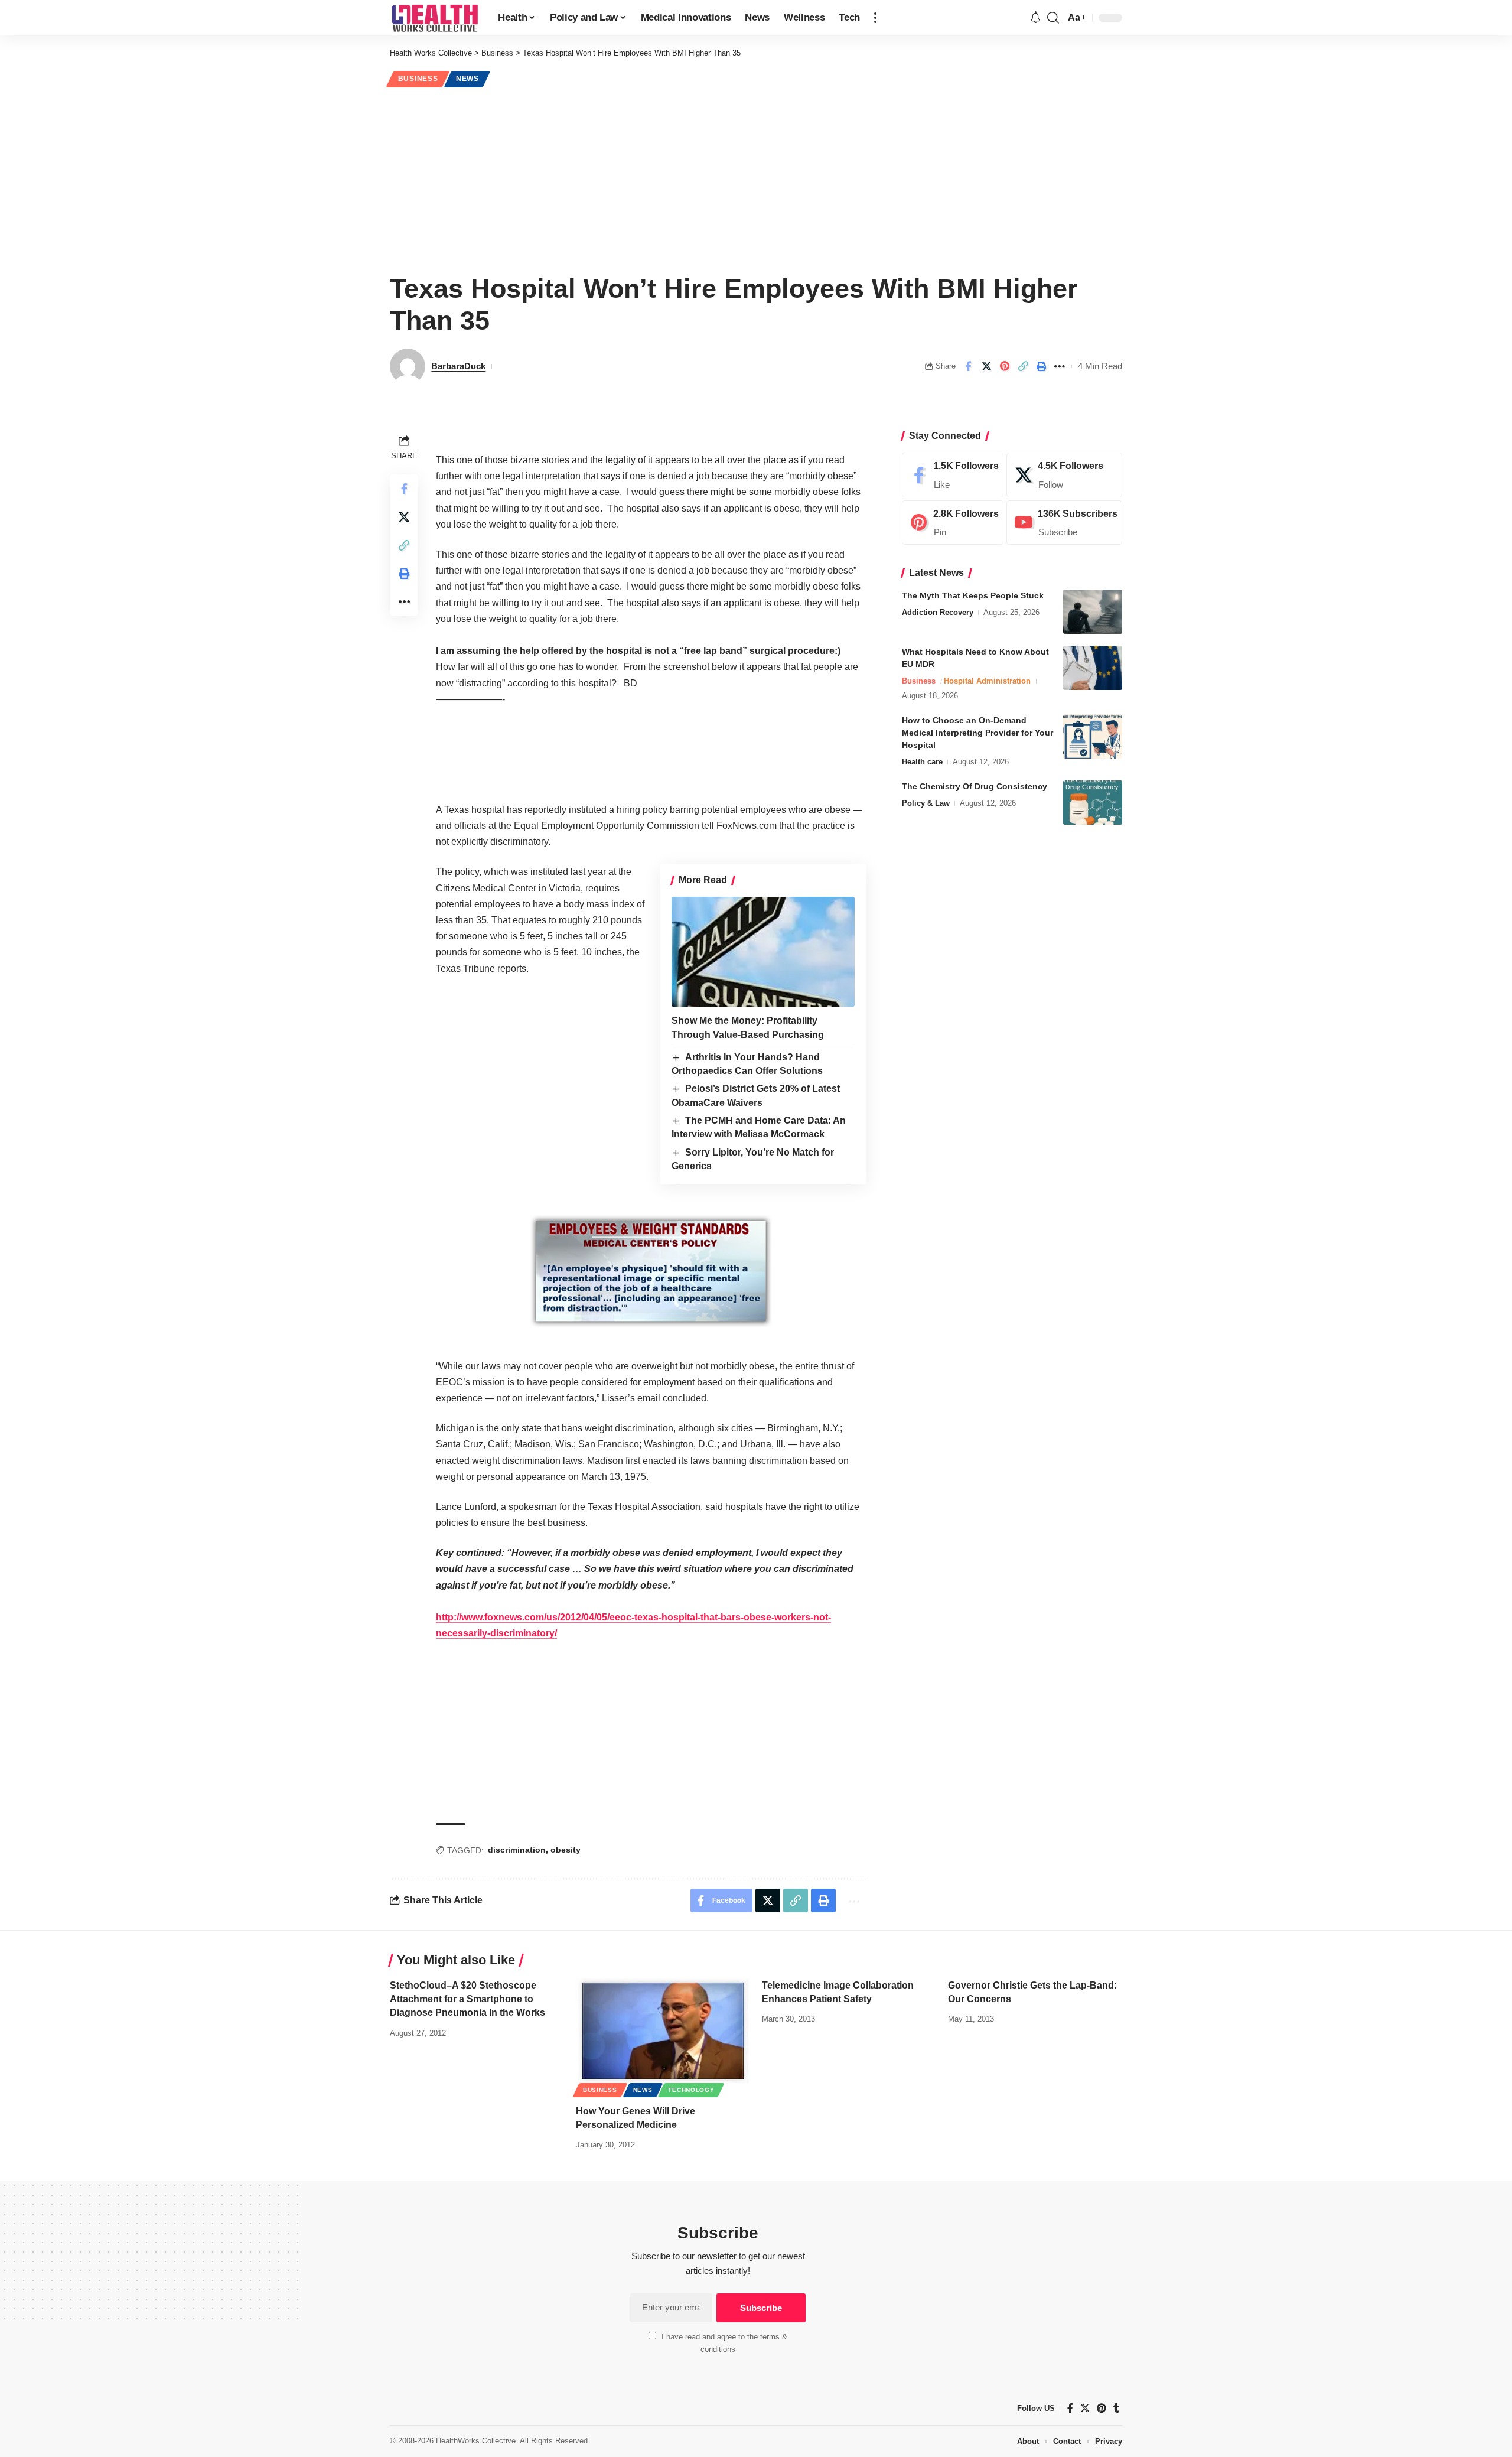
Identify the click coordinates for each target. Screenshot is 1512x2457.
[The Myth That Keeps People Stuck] (1093, 612)
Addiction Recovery (938, 612)
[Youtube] (1064, 523)
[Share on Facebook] (968, 366)
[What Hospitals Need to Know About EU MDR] (1093, 668)
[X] (1064, 475)
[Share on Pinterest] (1005, 366)
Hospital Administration (987, 681)
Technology (691, 2090)
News (467, 79)
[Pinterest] (953, 523)
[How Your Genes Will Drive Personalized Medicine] (663, 2031)
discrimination (517, 1850)
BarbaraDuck (458, 366)
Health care (922, 762)
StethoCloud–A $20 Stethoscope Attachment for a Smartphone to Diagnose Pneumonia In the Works (467, 1999)
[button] (875, 18)
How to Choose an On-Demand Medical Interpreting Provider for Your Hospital (977, 733)
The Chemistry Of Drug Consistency (975, 786)
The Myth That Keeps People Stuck (973, 595)
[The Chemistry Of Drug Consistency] (1093, 803)
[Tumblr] (1116, 2408)
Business (418, 79)
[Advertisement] (756, 178)
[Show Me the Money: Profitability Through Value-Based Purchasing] (763, 952)
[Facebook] (953, 475)
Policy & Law (926, 803)
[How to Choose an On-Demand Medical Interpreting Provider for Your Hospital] (1093, 736)
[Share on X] (986, 366)
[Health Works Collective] (434, 18)
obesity (566, 1850)
